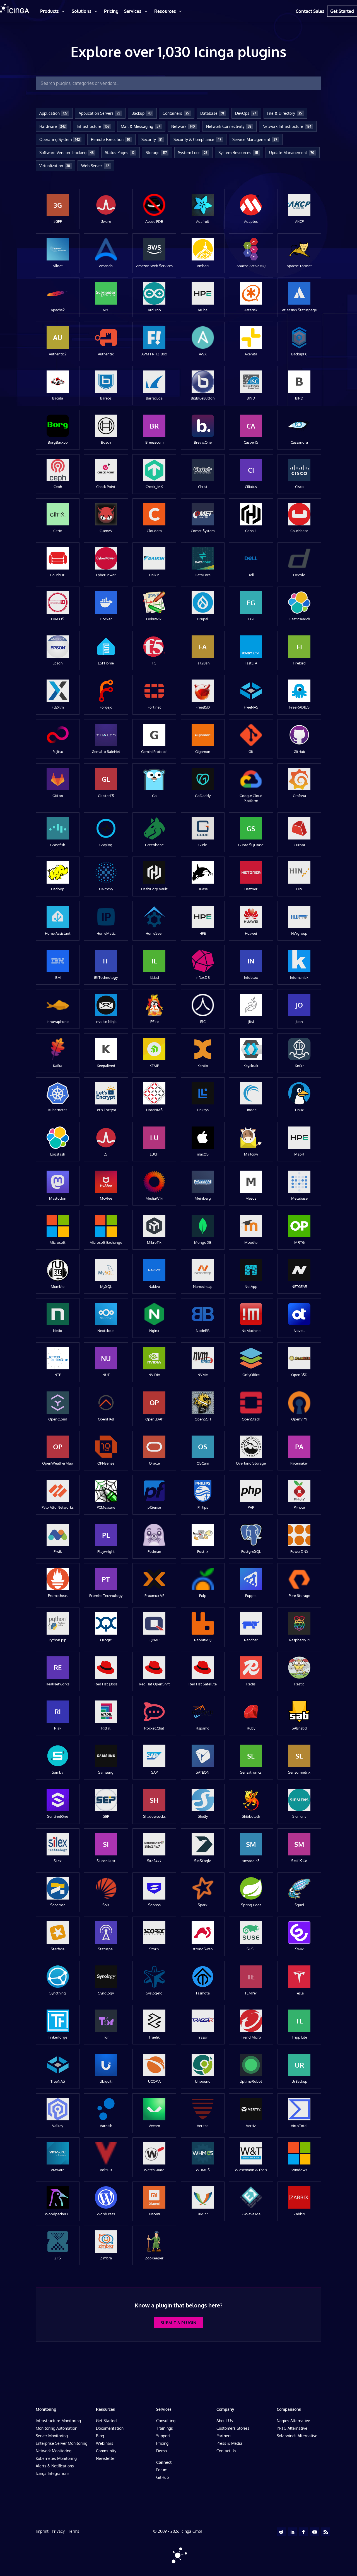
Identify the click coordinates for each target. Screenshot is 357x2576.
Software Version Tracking (67, 153)
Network (183, 126)
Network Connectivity (229, 126)
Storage (156, 153)
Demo (161, 2451)
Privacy (58, 2531)
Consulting (166, 2421)
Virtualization (55, 166)
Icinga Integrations (53, 2473)
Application (53, 113)
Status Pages (120, 153)
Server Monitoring (52, 2436)
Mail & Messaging (140, 126)
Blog (100, 2436)
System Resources (238, 153)
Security (152, 139)
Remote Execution (111, 139)
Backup (141, 113)
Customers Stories (233, 2428)
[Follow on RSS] (326, 2532)
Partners (224, 2436)
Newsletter (106, 2458)
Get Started (106, 2421)
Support (163, 2436)
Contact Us (226, 2451)
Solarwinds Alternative (297, 2436)
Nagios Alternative (293, 2421)
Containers (176, 113)
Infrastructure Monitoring (58, 2421)
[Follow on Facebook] (303, 2532)
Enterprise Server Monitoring (61, 2443)
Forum (162, 2470)
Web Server (95, 166)
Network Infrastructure (287, 126)
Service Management (255, 139)
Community (106, 2451)
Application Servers (99, 113)
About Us (225, 2421)
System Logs (193, 153)
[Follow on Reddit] (281, 2532)
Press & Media (229, 2443)
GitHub (162, 2477)
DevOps (246, 113)
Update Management (292, 153)
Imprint (42, 2531)
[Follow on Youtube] (315, 2532)
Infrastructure (93, 126)
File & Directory (285, 113)
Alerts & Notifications (55, 2466)
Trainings (165, 2428)
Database (212, 113)
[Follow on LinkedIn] (292, 2532)
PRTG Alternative (292, 2428)
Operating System (60, 139)
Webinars (105, 2443)
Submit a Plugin (178, 2323)
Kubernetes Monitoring (56, 2458)
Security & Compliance (197, 139)
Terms (74, 2531)
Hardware (52, 126)
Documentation (110, 2428)
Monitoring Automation (56, 2428)
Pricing (162, 2443)
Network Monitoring (54, 2451)
